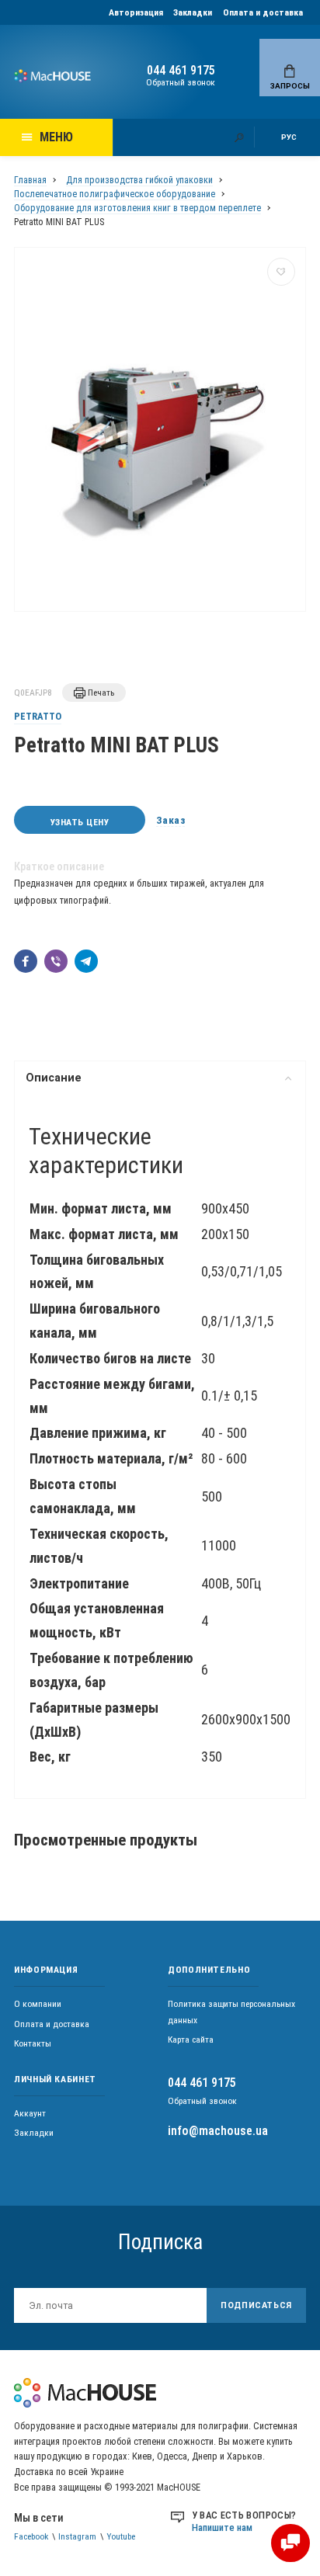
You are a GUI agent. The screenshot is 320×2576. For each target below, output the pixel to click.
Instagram (77, 2536)
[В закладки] (281, 272)
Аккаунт (30, 2113)
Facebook (31, 2536)
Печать (100, 693)
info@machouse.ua (218, 2131)
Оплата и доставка (263, 12)
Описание (54, 1078)
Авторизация (136, 12)
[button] (26, 961)
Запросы (290, 86)
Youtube (121, 2536)
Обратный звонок (181, 82)
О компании (38, 2004)
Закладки (193, 12)
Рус (289, 137)
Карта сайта (191, 2040)
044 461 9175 (181, 71)
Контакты (33, 2043)
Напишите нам (222, 2527)
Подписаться (256, 2305)
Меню (56, 137)
